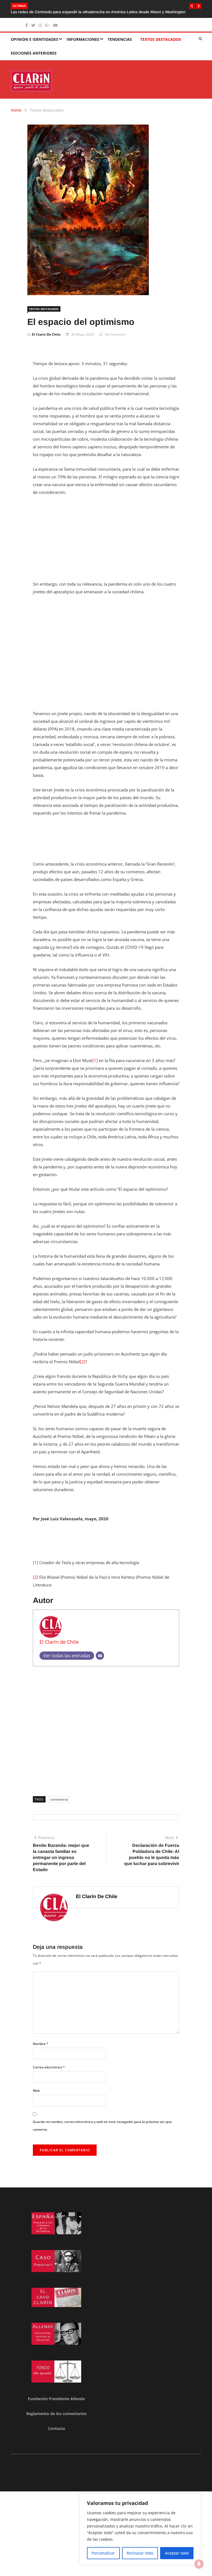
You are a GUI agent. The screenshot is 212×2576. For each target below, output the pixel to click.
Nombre (41, 2044)
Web (36, 2091)
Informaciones (83, 39)
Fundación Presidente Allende (56, 2399)
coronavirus (59, 1799)
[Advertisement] (106, 541)
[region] (140, 2529)
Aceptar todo (177, 2553)
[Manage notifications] (199, 2564)
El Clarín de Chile (46, 334)
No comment (115, 334)
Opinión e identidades (35, 39)
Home (16, 110)
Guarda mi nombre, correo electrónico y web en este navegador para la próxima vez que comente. (102, 2126)
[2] (83, 1362)
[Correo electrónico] (100, 1656)
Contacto (56, 2428)
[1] (95, 1060)
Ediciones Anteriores (34, 53)
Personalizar (103, 2553)
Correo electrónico (49, 2067)
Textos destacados (161, 39)
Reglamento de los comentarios (56, 2414)
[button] (192, 6)
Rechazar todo (140, 2553)
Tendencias (120, 39)
